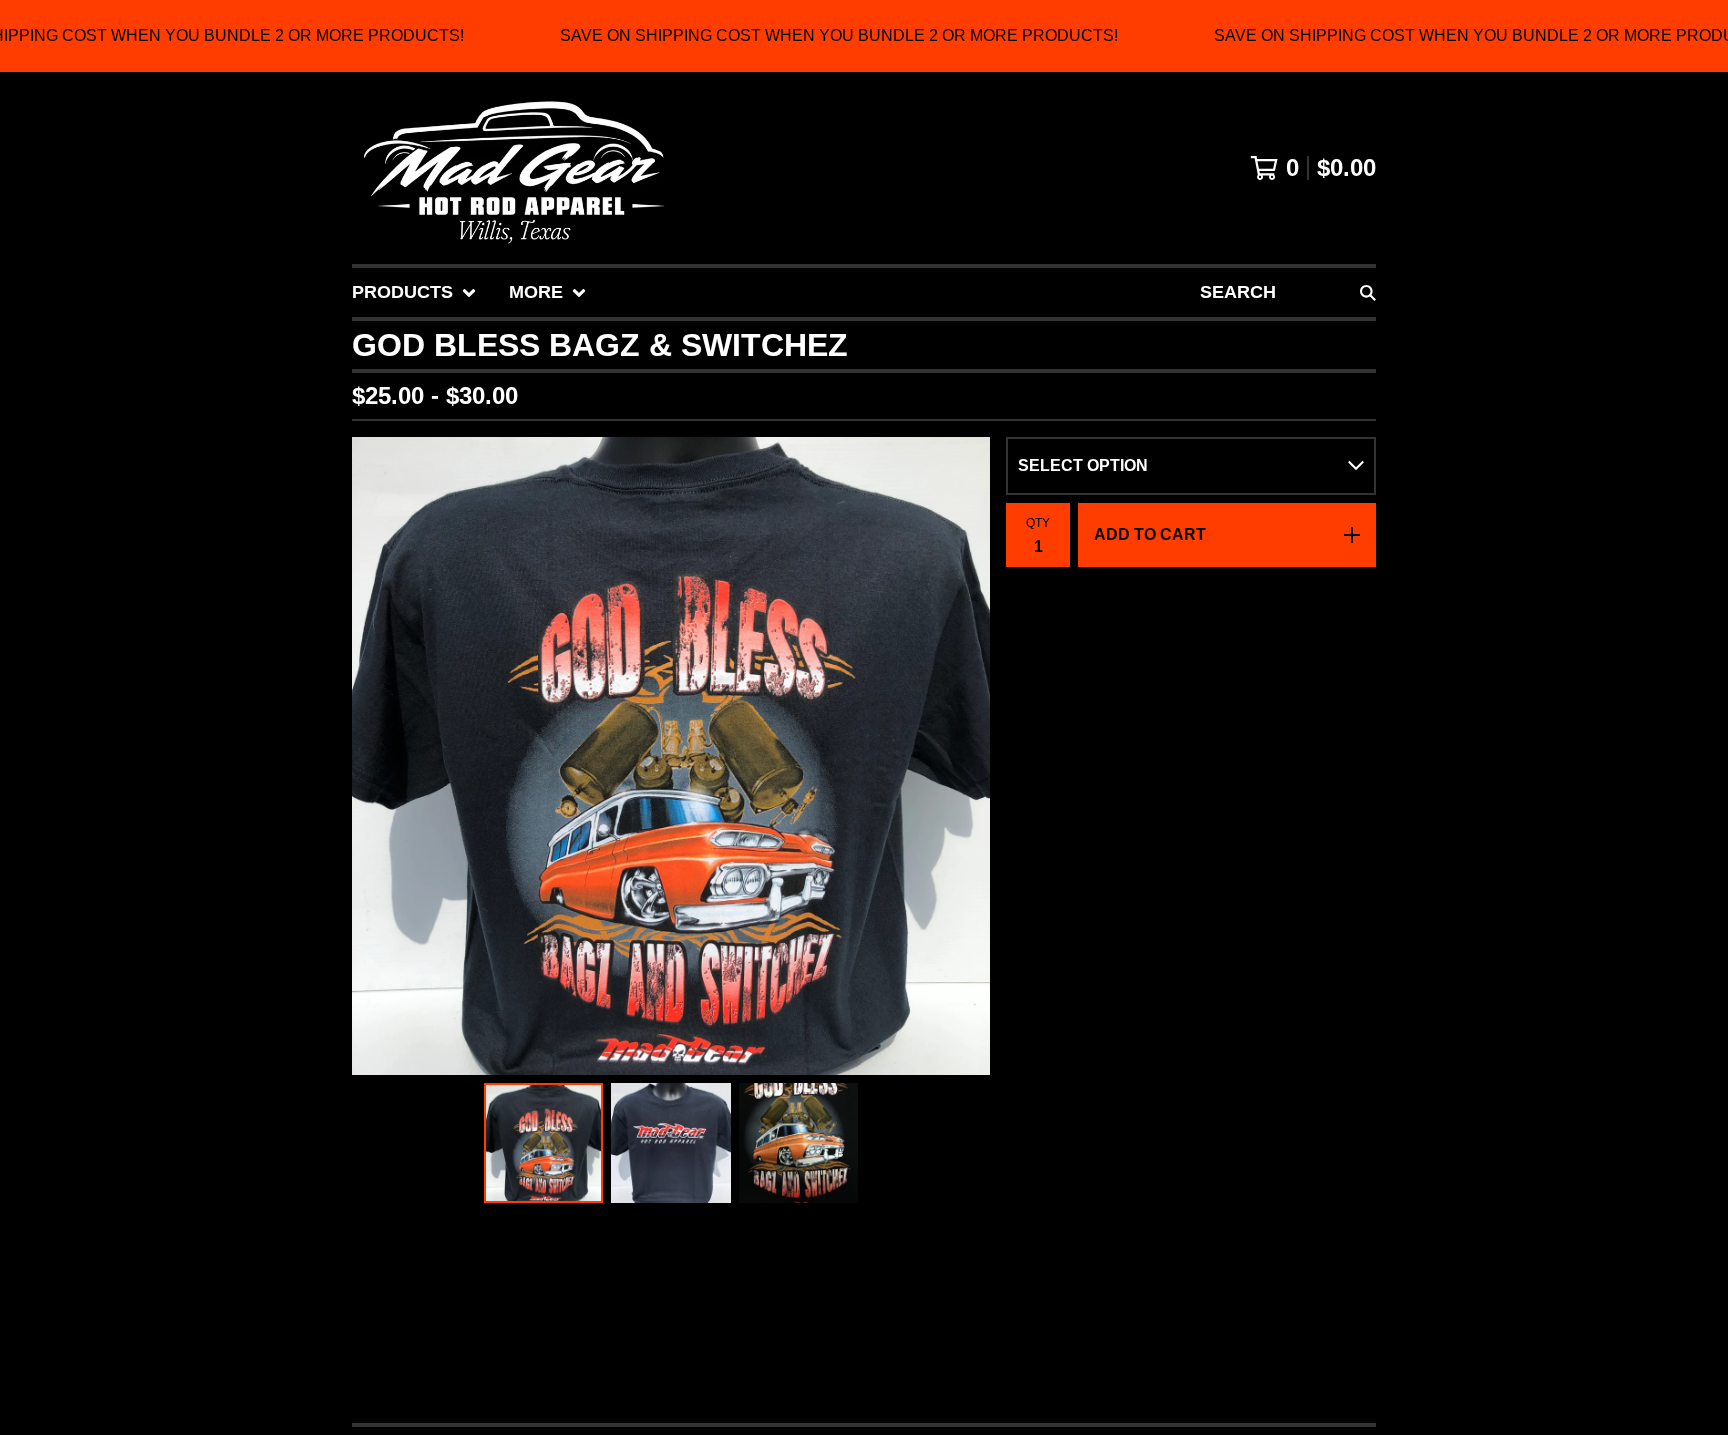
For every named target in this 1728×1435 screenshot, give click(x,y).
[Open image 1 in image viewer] (671, 756)
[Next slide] (962, 756)
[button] (864, 36)
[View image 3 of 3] (799, 1143)
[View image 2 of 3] (671, 1143)
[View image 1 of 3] (544, 1143)
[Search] (1368, 292)
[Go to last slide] (380, 756)
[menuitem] (414, 292)
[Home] (513, 168)
